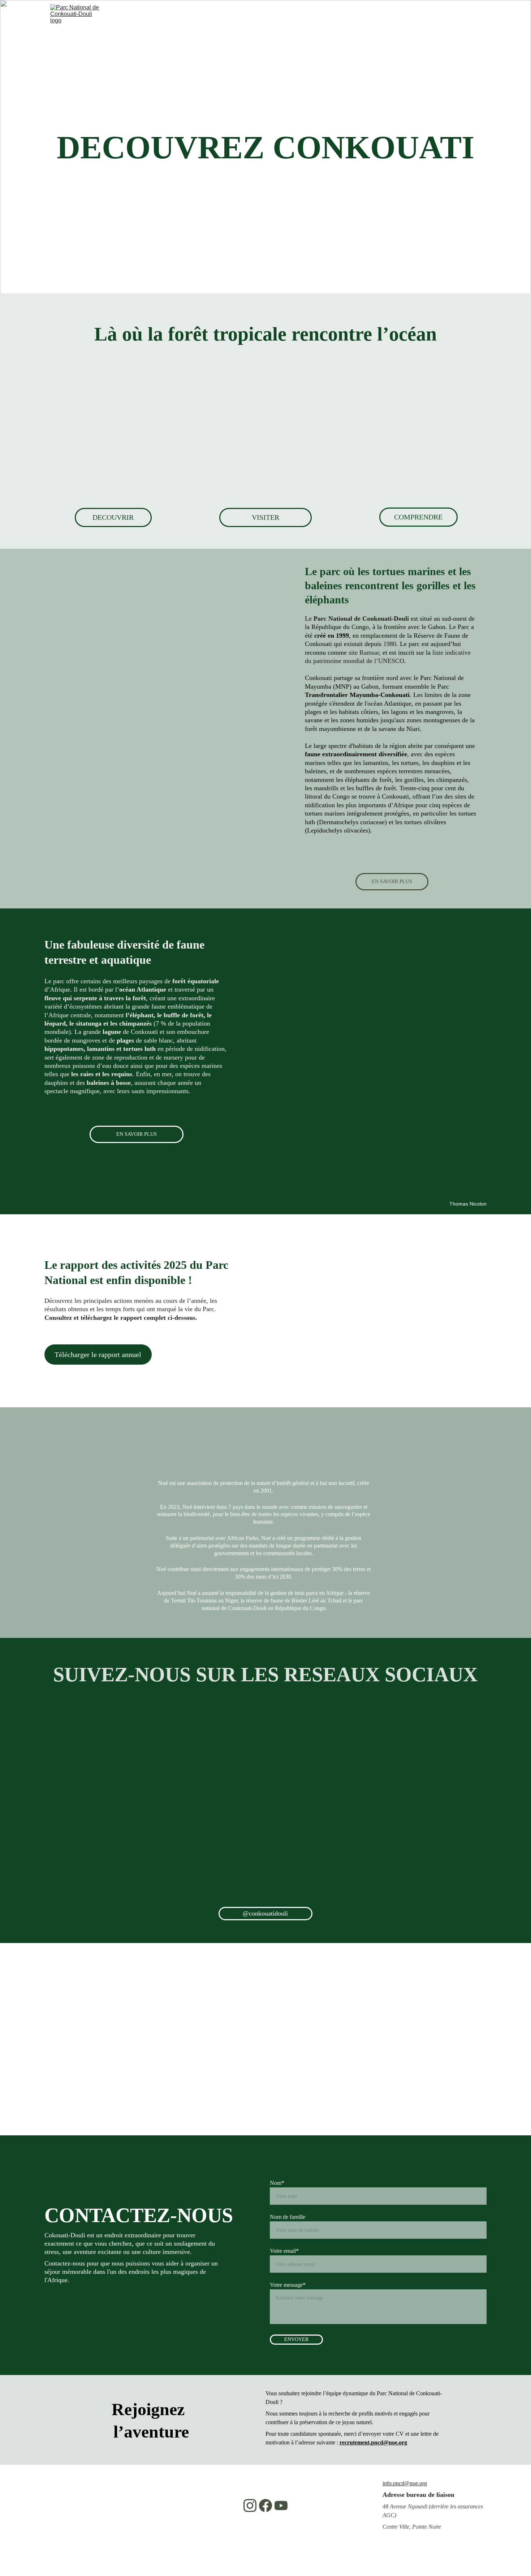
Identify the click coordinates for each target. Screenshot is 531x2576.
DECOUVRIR (113, 517)
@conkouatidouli (265, 1913)
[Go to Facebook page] (265, 2506)
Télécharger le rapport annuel (98, 1355)
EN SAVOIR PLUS (392, 882)
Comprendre (243, 49)
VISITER (265, 517)
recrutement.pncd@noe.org (373, 2442)
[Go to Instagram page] (250, 2506)
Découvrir (139, 49)
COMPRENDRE (418, 517)
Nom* (277, 2183)
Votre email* (284, 2251)
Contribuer (355, 49)
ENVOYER (296, 2339)
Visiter (189, 49)
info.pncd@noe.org (405, 2483)
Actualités (300, 49)
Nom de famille (288, 2217)
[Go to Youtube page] (281, 2506)
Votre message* (288, 2285)
